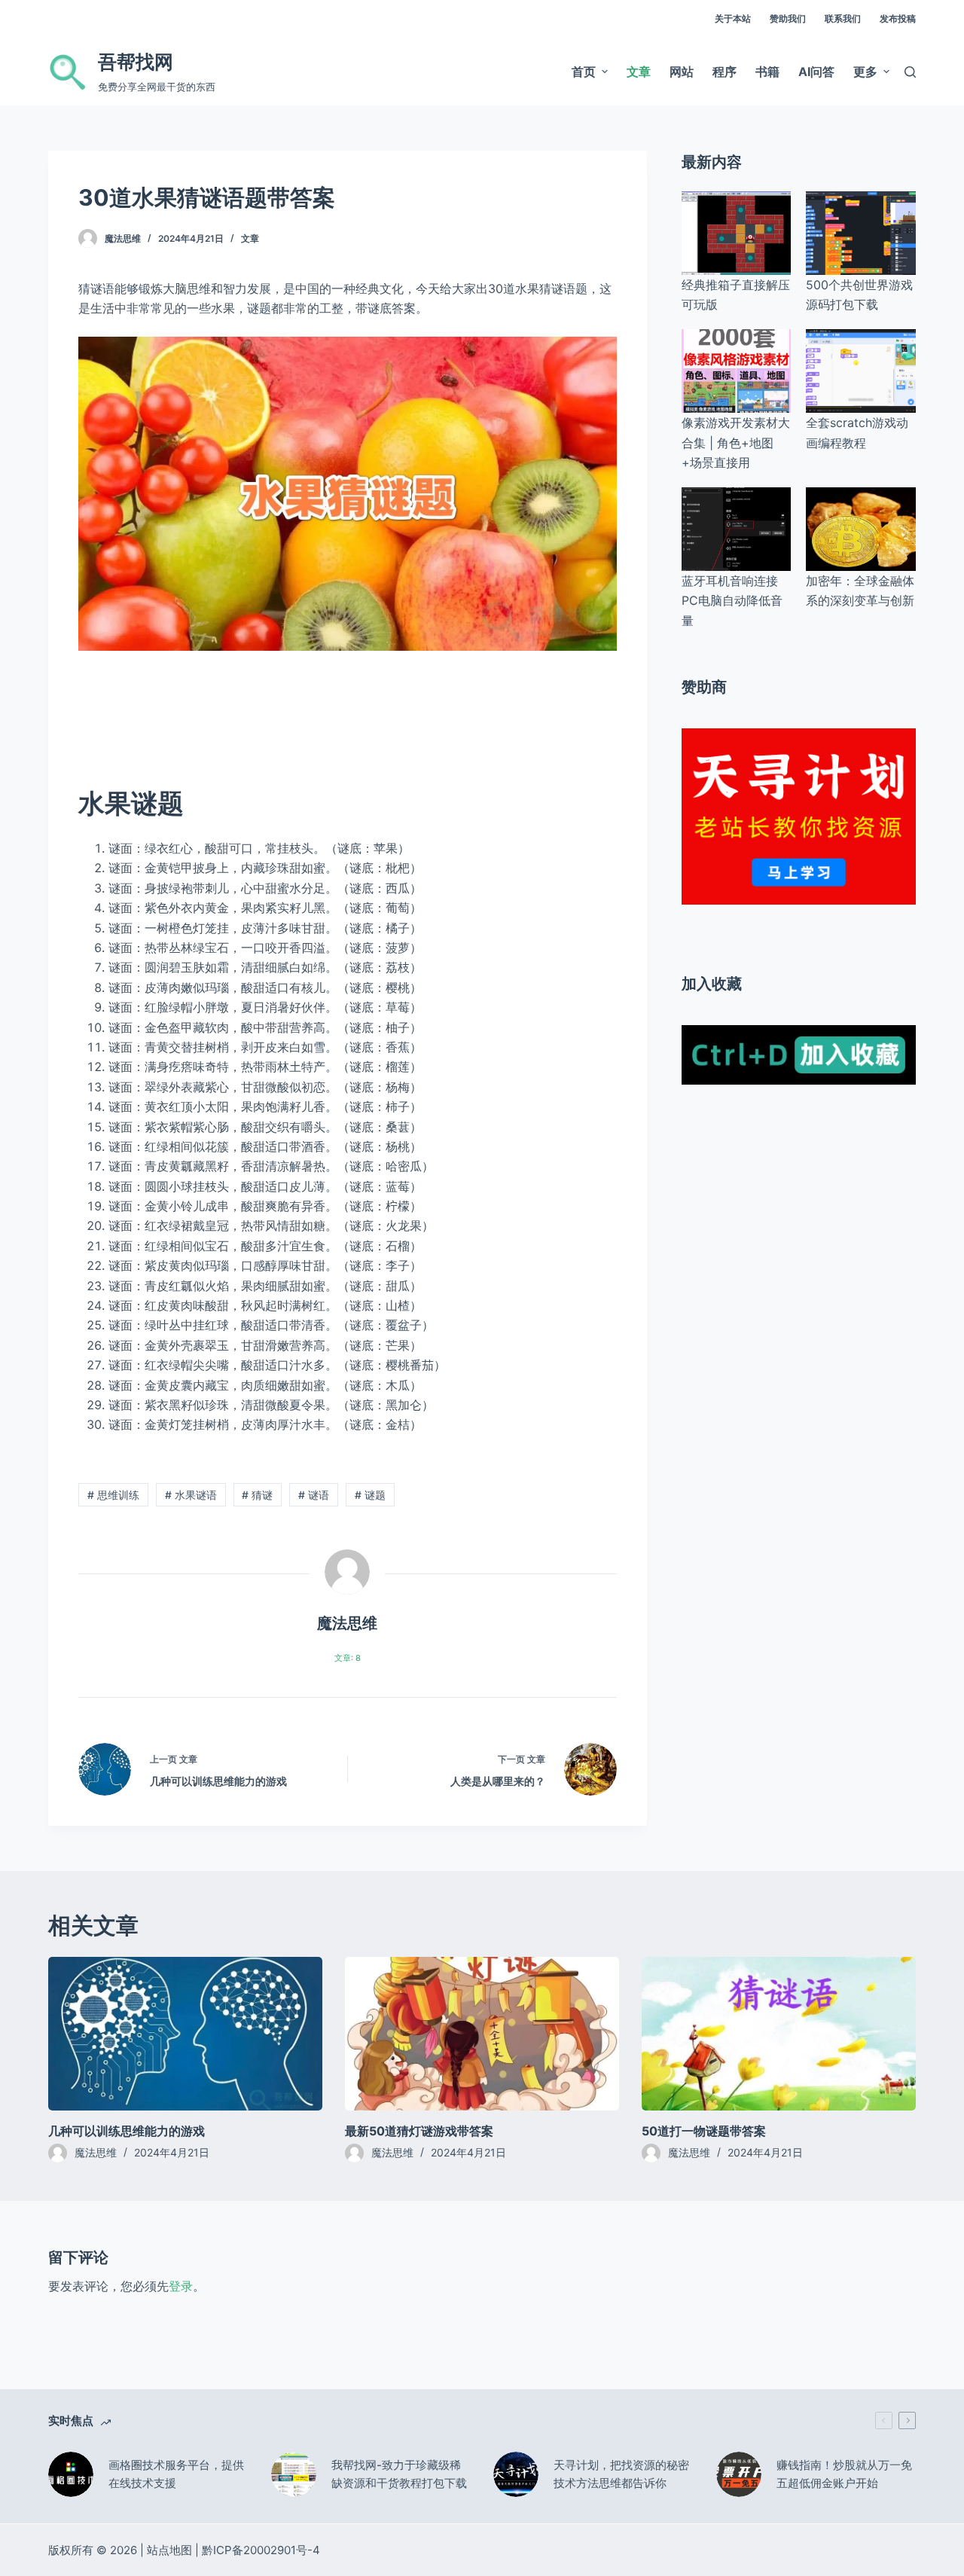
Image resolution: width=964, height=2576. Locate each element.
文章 (250, 238)
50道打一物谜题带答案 (704, 2131)
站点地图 (169, 2550)
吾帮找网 (136, 62)
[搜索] (910, 72)
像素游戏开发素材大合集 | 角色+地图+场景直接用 (736, 443)
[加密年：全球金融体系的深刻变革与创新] (861, 529)
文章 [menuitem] (639, 72)
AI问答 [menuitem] (816, 72)
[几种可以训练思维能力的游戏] (185, 2034)
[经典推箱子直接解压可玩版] (737, 233)
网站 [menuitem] (682, 72)
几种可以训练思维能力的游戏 (127, 2131)
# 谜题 (370, 1495)
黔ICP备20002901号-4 (261, 2550)
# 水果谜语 (191, 1495)
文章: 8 (348, 1658)
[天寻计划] (799, 815)
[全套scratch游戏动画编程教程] (861, 371)
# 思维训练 (113, 1495)
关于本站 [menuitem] (733, 18)
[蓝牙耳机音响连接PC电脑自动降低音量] (737, 529)
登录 (181, 2286)
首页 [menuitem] (584, 72)
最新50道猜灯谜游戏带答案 (419, 2131)
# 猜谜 (257, 1495)
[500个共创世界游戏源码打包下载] (861, 233)
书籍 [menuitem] (767, 72)
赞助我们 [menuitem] (788, 18)
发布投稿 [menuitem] (898, 18)
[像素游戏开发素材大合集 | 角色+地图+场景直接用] (737, 371)
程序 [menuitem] (725, 72)
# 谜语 (314, 1495)
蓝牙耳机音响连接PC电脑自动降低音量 (732, 601)
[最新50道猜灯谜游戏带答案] (482, 2034)
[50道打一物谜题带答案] (779, 2034)
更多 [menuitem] (865, 72)
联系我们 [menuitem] (843, 18)
